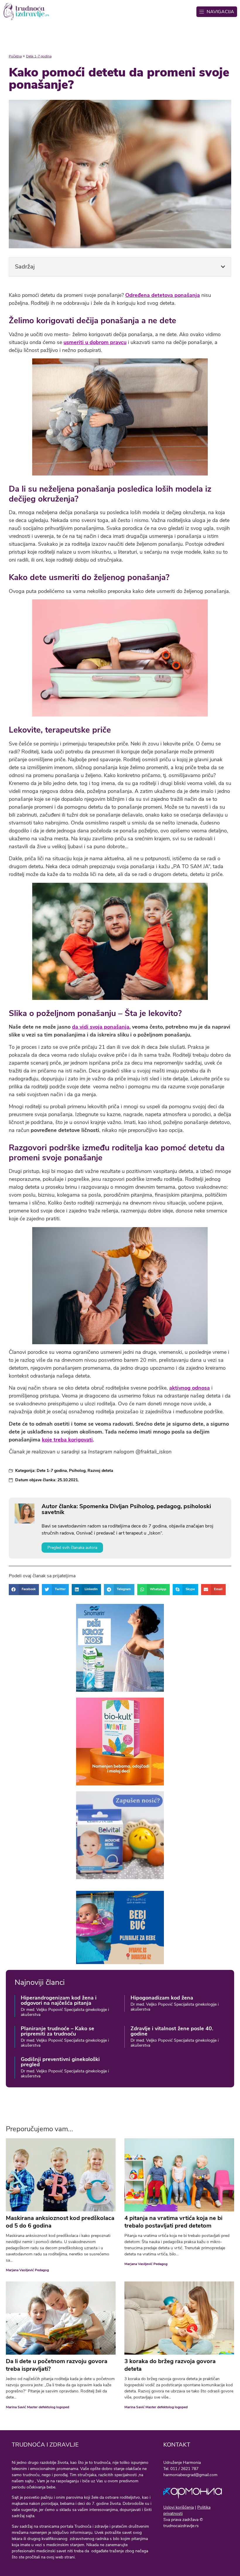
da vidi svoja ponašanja (101, 1027)
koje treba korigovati (67, 1440)
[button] (223, 267)
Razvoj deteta (100, 1471)
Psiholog (77, 1471)
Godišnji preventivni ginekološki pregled (60, 2062)
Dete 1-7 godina (39, 56)
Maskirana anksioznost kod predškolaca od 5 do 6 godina (60, 2222)
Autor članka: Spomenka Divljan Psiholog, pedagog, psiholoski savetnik (126, 1509)
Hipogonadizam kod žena (162, 1998)
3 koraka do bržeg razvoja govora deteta (170, 2365)
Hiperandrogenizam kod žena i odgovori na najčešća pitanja (59, 2000)
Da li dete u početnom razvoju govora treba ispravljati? (57, 2365)
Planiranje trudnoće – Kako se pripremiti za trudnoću (58, 2031)
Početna (15, 56)
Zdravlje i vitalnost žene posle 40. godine (172, 2031)
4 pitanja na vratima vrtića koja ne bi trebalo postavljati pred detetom (173, 2222)
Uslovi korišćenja (179, 2507)
